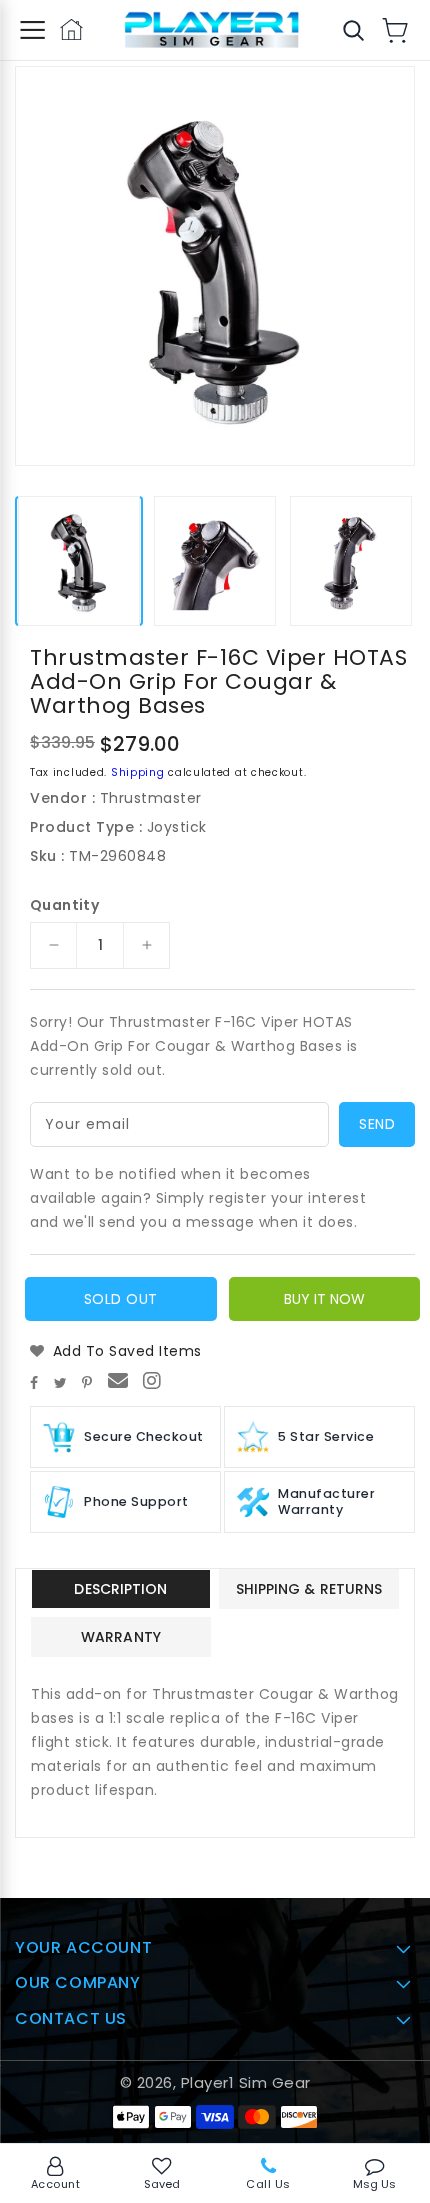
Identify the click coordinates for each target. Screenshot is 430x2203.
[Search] (353, 30)
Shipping (138, 772)
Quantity (64, 905)
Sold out (121, 1299)
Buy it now (324, 1299)
